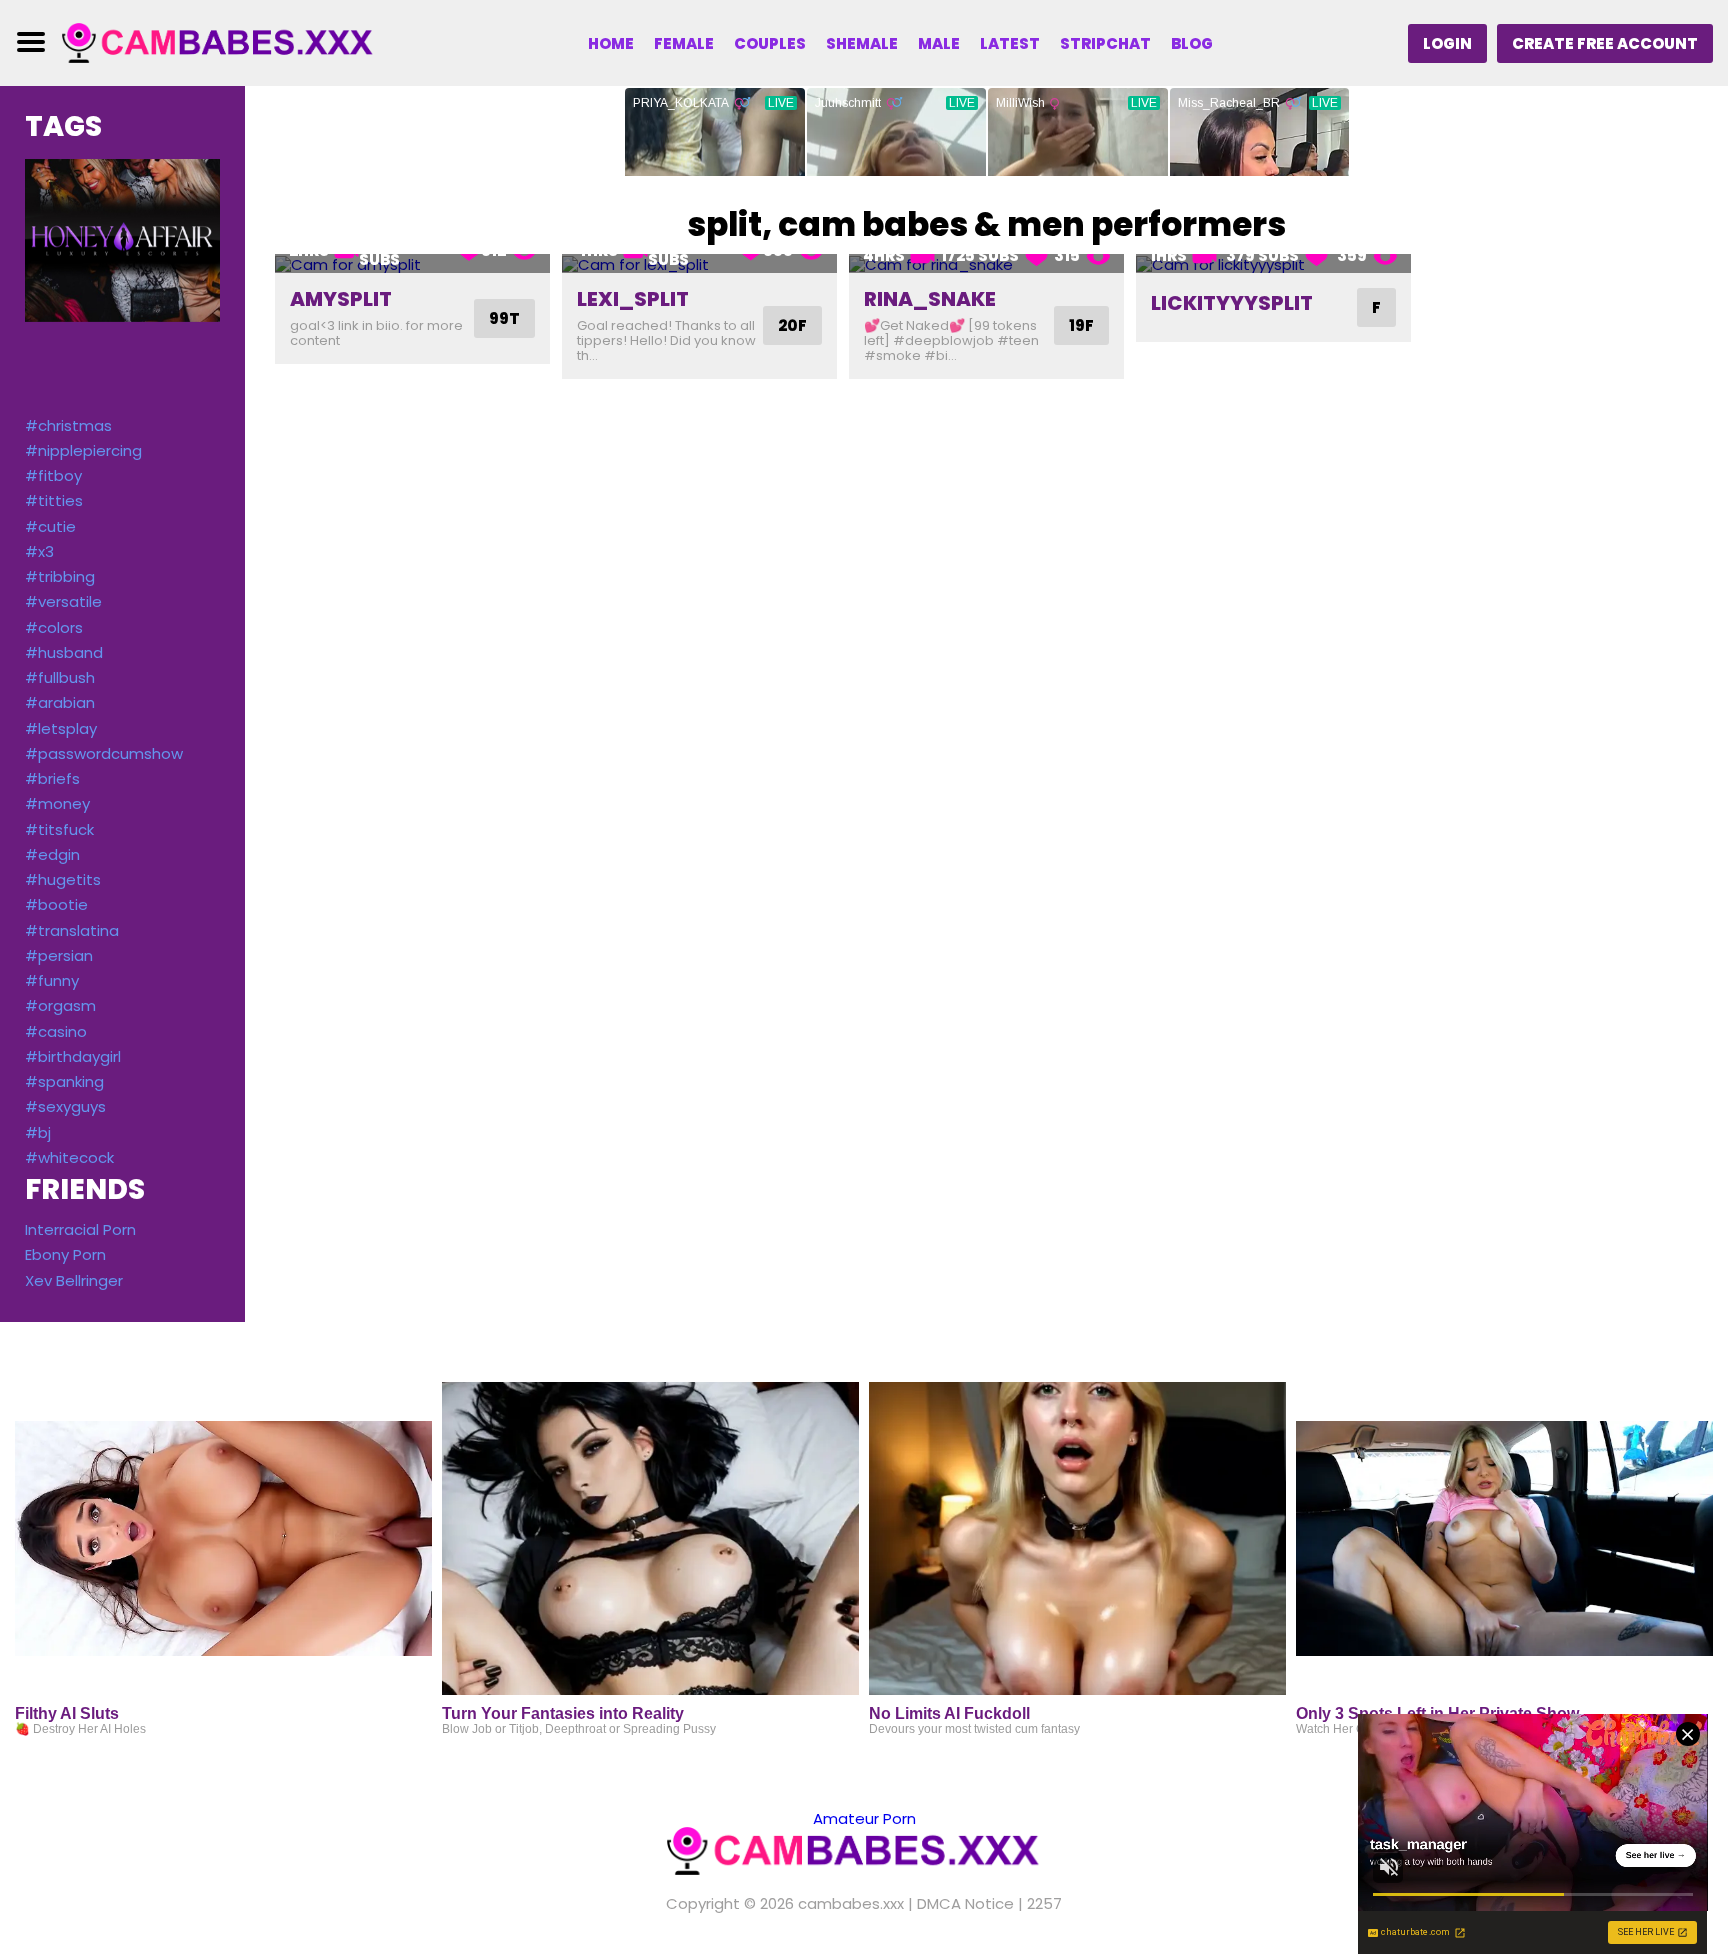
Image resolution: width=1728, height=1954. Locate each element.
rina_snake (930, 299)
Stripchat (1105, 43)
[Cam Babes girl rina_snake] (986, 263)
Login (1447, 43)
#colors (54, 627)
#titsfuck (59, 829)
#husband (64, 652)
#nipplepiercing (83, 450)
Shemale (862, 43)
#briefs (52, 778)
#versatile (63, 601)
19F (1081, 325)
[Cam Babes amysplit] (412, 263)
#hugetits (63, 879)
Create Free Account (1605, 43)
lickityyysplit (1232, 303)
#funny (52, 980)
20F (792, 325)
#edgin (52, 854)
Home (611, 43)
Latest (1010, 43)
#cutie (50, 526)
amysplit (341, 299)
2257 (1044, 1903)
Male (939, 43)
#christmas (68, 425)
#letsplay (61, 728)
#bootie (56, 904)
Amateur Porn (864, 1818)
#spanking (64, 1081)
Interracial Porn (80, 1229)
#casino (56, 1031)
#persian (59, 955)
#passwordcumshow (104, 753)
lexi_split (633, 299)
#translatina (72, 930)
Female (684, 43)
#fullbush (60, 677)
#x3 (39, 551)
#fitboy (53, 475)
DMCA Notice (965, 1903)
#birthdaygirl (73, 1056)
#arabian (60, 702)
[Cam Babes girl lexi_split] (699, 263)
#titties (54, 500)
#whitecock (69, 1157)
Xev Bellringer (74, 1280)
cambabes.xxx (851, 1903)
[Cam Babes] (227, 41)
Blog (1192, 43)
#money (57, 803)
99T (504, 318)
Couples (770, 43)
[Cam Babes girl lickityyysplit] (1273, 263)
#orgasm (60, 1005)
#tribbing (60, 576)
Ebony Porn (65, 1254)
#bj (38, 1132)
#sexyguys (65, 1106)
